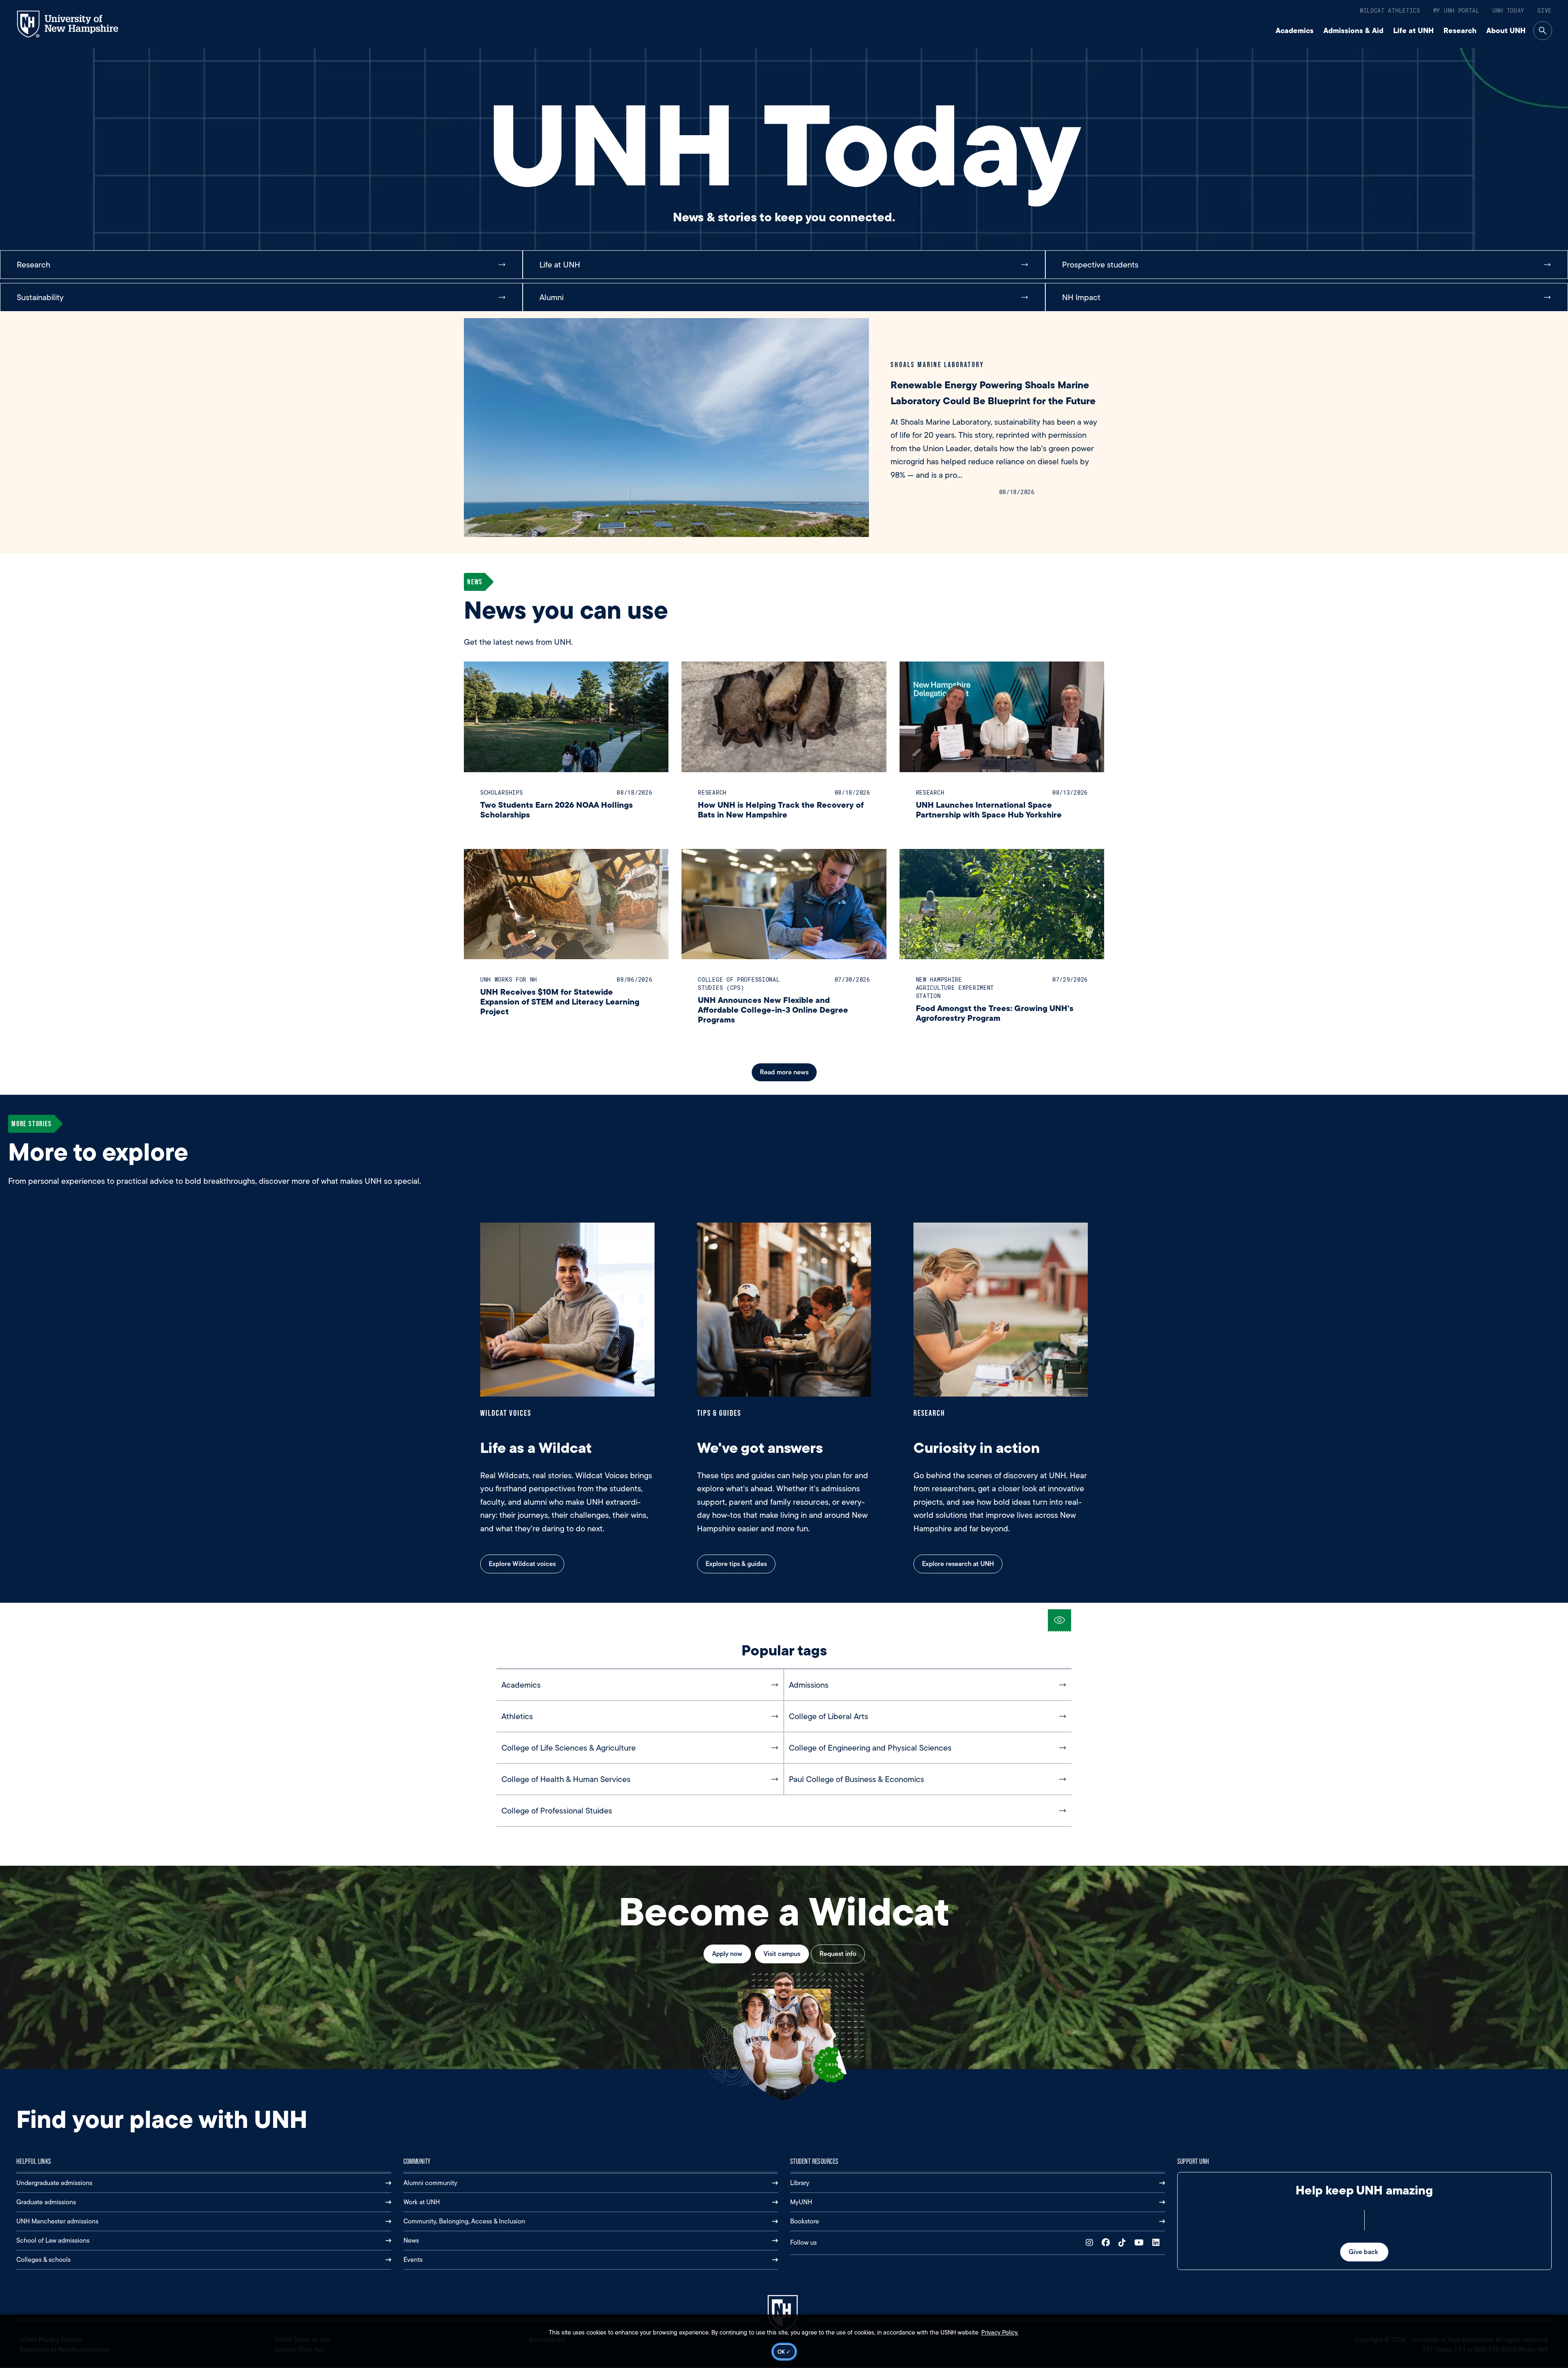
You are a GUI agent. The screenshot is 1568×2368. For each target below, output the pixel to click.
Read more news (784, 1072)
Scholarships (501, 792)
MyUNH (801, 2202)
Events (413, 2260)
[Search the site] (1543, 31)
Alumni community (430, 2183)
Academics (1295, 30)
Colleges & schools (43, 2260)
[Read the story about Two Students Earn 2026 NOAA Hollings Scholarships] (566, 717)
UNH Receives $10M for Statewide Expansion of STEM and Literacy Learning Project (560, 1001)
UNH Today (1508, 10)
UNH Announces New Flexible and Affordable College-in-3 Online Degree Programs (773, 1010)
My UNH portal (1456, 10)
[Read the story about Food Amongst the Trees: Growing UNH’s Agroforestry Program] (1002, 904)
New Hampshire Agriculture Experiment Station (955, 988)
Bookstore (805, 2221)
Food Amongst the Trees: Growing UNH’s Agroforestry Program (995, 1013)
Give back (1364, 2252)
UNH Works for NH (509, 979)
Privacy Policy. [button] (1000, 2332)
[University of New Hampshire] (75, 24)
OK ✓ (784, 2352)
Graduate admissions (46, 2202)
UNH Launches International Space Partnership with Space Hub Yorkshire (989, 810)
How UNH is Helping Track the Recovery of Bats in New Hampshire (781, 810)
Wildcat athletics (1390, 10)
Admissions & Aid (1353, 30)
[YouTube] (1141, 2243)
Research (1460, 30)
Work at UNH (422, 2202)
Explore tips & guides (736, 1564)
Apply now (727, 1954)
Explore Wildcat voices (522, 1564)
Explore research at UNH (958, 1564)
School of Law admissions (53, 2240)
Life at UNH (1413, 30)
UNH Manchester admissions (57, 2221)
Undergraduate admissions (54, 2183)
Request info (838, 1954)
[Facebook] (1108, 2243)
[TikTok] (1124, 2243)
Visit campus (782, 1954)
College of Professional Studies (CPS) (739, 984)
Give (1545, 10)
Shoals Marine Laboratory (937, 364)
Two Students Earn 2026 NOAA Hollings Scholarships (557, 810)
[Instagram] (1091, 2243)
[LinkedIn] (1158, 2243)
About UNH (1506, 30)
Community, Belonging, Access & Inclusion (464, 2221)
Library (800, 2183)
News (411, 2240)
